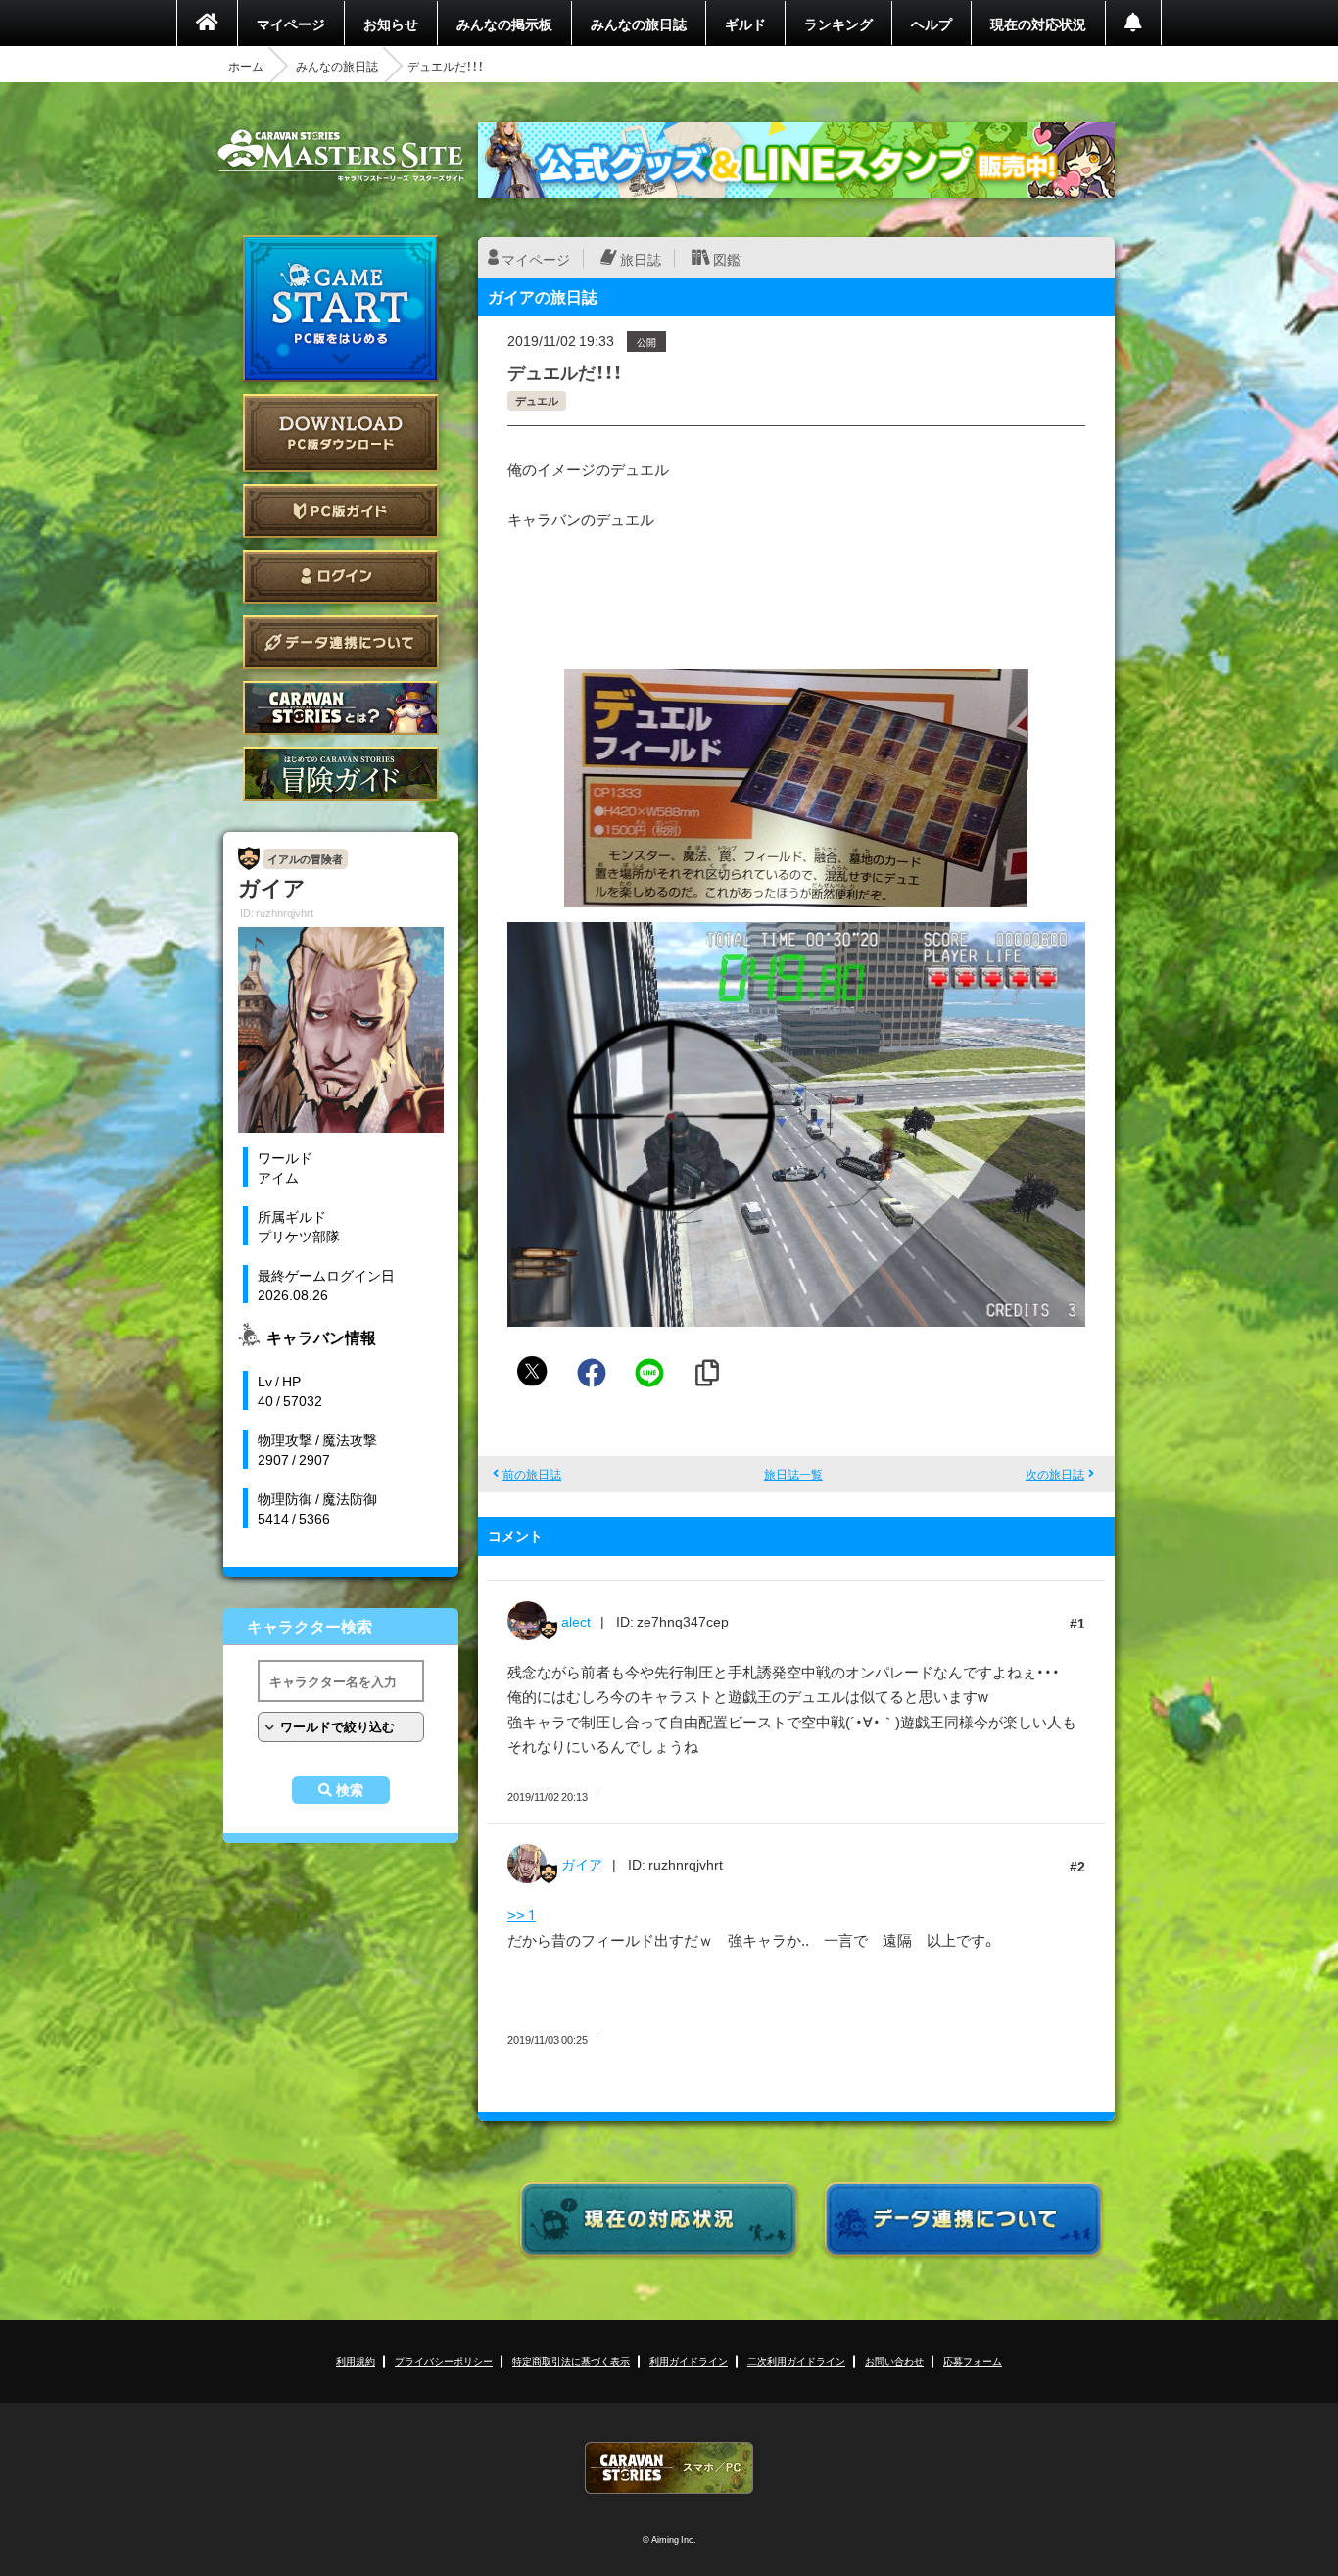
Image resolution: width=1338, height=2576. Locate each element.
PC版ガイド (341, 511)
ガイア (582, 1864)
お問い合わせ (894, 2361)
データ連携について (341, 642)
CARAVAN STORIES (669, 2468)
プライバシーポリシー (444, 2361)
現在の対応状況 (1038, 24)
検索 (350, 1790)
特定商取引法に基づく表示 (571, 2361)
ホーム (246, 66)
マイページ (291, 24)
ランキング (838, 24)
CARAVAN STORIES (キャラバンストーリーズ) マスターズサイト (341, 156)
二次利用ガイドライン (796, 2361)
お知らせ (391, 24)
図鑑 (727, 259)
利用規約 (356, 2361)
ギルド (745, 24)
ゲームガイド (341, 774)
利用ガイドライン (689, 2361)
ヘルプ (932, 24)
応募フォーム (973, 2361)
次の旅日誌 (1055, 1474)
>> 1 (522, 1915)
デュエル (537, 400)
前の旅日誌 (532, 1474)
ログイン (341, 577)
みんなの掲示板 (504, 24)
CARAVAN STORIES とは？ (341, 708)
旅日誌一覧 (793, 1474)
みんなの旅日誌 (639, 24)
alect (576, 1621)
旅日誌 (641, 259)
